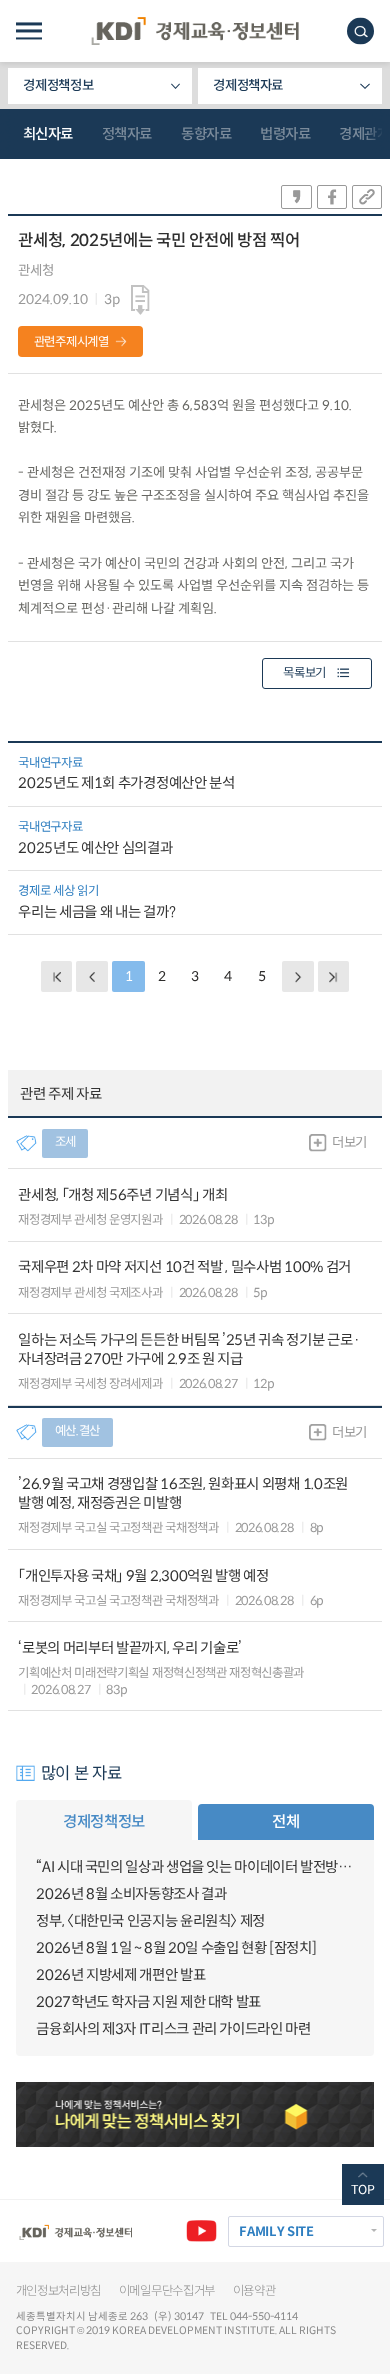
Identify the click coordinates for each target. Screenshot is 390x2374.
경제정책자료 (248, 85)
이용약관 (254, 2291)
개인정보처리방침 (59, 2291)
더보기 (349, 1142)
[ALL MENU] (29, 31)
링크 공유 (367, 197)
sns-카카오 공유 (296, 197)
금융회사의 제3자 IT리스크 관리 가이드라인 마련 (173, 2029)
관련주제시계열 (71, 342)
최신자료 (48, 134)
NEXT (297, 976)
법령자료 (285, 134)
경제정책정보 (58, 85)
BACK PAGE (56, 976)
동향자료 (206, 134)
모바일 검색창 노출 (360, 31)
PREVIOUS (91, 976)
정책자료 (127, 134)
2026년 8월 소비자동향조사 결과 (131, 1894)
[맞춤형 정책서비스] (195, 2114)
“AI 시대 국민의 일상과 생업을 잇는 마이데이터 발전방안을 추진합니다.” (194, 1867)
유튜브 (201, 2231)
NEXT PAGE (333, 976)
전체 (285, 1821)
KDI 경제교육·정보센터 (195, 31)
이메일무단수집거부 (167, 2291)
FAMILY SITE (276, 2231)
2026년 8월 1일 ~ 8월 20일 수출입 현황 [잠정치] (176, 1948)
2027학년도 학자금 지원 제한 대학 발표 (148, 2002)
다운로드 (141, 300)
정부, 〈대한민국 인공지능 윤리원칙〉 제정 (150, 1921)
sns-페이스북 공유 (332, 197)
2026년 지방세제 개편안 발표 (120, 1975)
